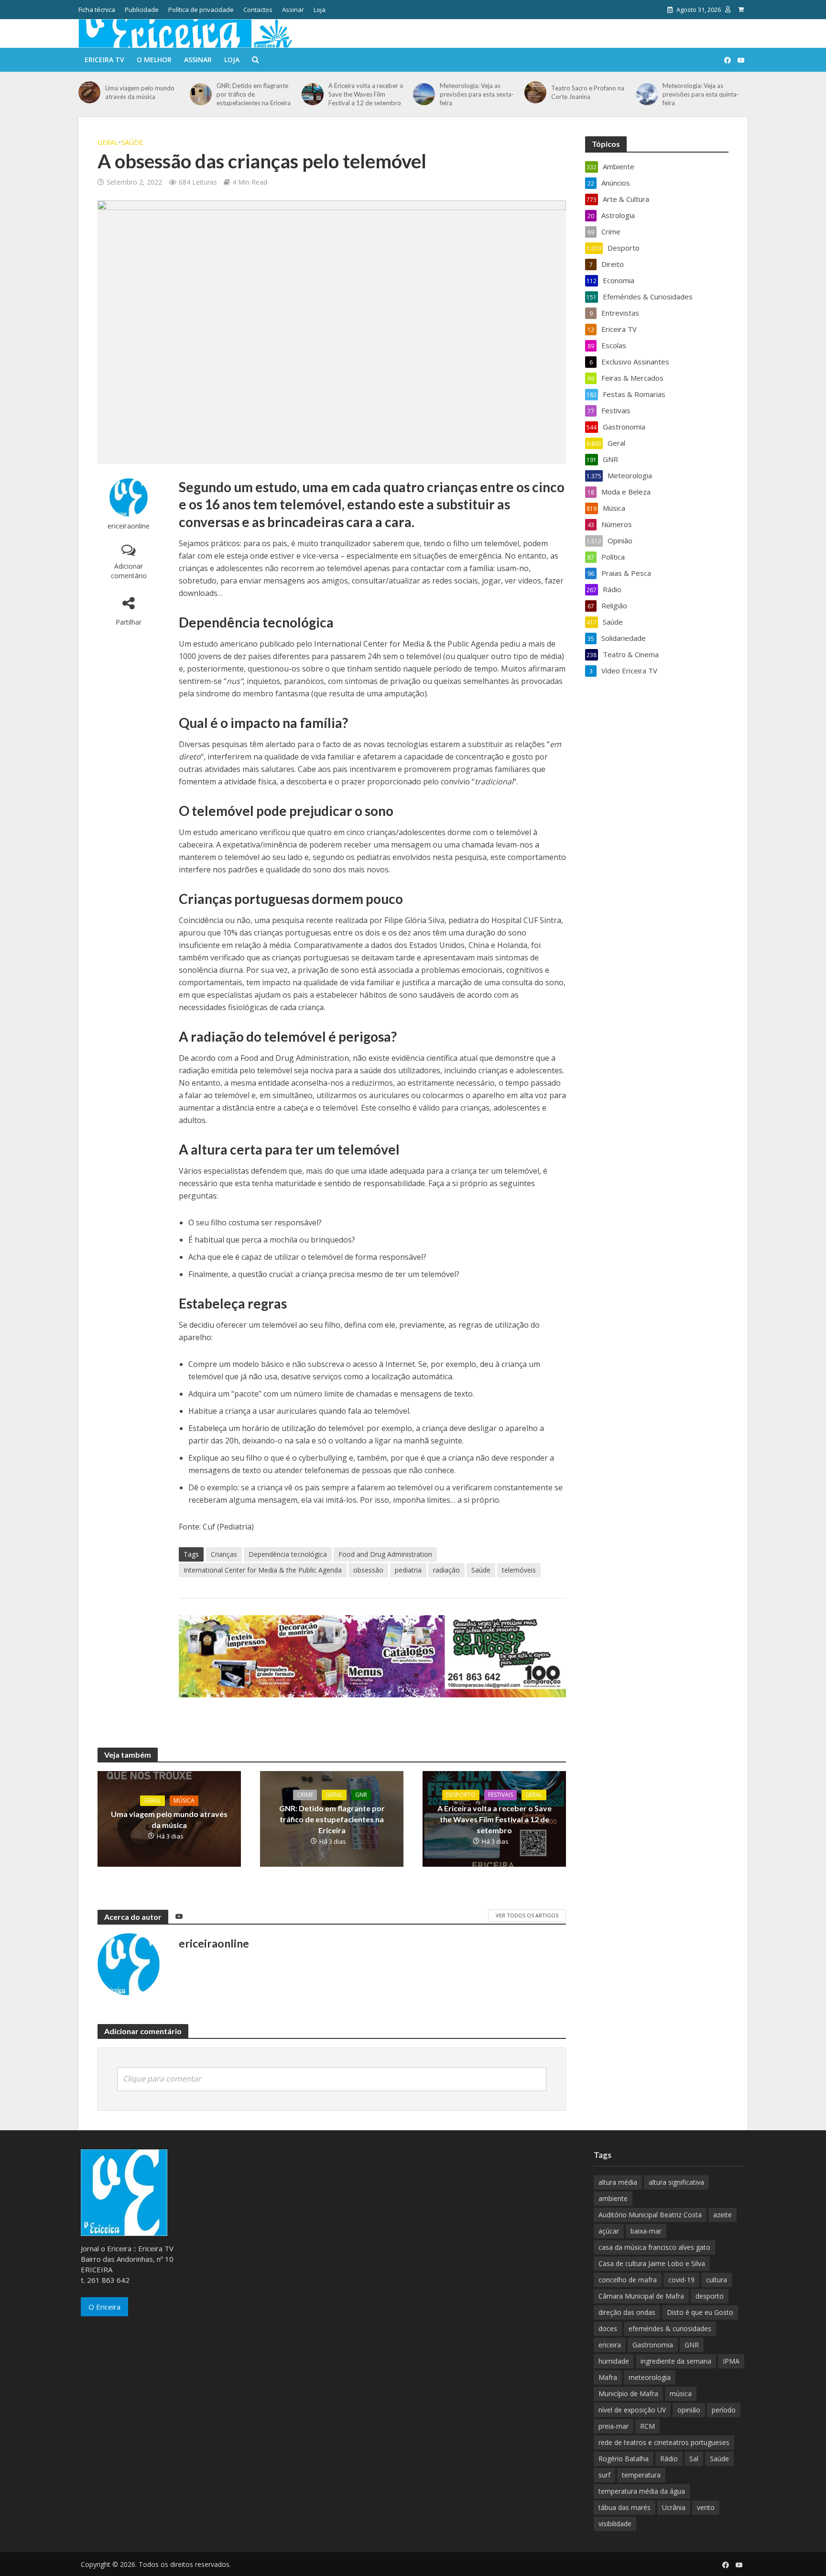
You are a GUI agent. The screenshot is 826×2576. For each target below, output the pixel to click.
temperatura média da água (642, 2491)
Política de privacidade (201, 10)
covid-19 (681, 2280)
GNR (361, 1795)
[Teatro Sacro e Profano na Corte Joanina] (535, 92)
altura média (618, 2182)
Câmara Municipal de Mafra (641, 2296)
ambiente (613, 2198)
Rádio (669, 2459)
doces (608, 2328)
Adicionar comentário (129, 571)
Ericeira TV (104, 60)
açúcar (609, 2231)
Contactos (258, 10)
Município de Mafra (628, 2394)
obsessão (368, 1570)
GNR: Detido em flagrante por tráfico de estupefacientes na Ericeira (254, 94)
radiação (446, 1570)
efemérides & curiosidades (670, 2328)
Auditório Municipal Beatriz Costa (650, 2215)
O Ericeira (104, 2307)
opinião (689, 2410)
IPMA (731, 2361)
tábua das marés (625, 2507)
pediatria (408, 1570)
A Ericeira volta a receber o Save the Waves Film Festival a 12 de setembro (366, 94)
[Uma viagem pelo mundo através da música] (89, 92)
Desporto (461, 1795)
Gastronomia (653, 2345)
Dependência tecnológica (288, 1554)
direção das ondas (627, 2312)
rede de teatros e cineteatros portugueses (664, 2442)
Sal (694, 2459)
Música (184, 1800)
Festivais (500, 1795)
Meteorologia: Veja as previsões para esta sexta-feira (477, 94)
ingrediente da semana (676, 2361)
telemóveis (519, 1570)
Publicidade (142, 10)
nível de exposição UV (632, 2410)
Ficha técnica (97, 10)
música (681, 2394)
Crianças (224, 1554)
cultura (717, 2280)
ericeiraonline (129, 526)
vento (706, 2507)
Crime (305, 1795)
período (724, 2410)
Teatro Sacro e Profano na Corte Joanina (588, 92)
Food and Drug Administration (385, 1554)
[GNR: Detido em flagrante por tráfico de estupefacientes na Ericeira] (201, 94)
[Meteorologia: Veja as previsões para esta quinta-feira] (647, 94)
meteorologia (650, 2377)
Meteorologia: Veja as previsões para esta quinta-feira (701, 94)
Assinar (293, 10)
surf (604, 2475)
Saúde (132, 142)
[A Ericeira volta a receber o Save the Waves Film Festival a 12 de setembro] (313, 94)
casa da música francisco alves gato (654, 2247)
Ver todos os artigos (527, 1915)
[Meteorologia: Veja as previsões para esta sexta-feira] (424, 94)
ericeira (610, 2345)
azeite (723, 2215)
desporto (710, 2296)
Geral (108, 142)
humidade (614, 2361)
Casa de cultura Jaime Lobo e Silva (652, 2263)
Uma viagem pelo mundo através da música (140, 92)
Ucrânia (674, 2507)
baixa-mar (646, 2231)
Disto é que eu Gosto (700, 2312)
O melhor (154, 60)
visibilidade (615, 2524)
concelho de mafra (628, 2280)
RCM (647, 2426)
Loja (320, 10)
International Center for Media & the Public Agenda (263, 1570)
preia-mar (614, 2426)
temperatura (641, 2475)
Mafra (608, 2377)
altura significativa (676, 2182)
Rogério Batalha (624, 2459)
